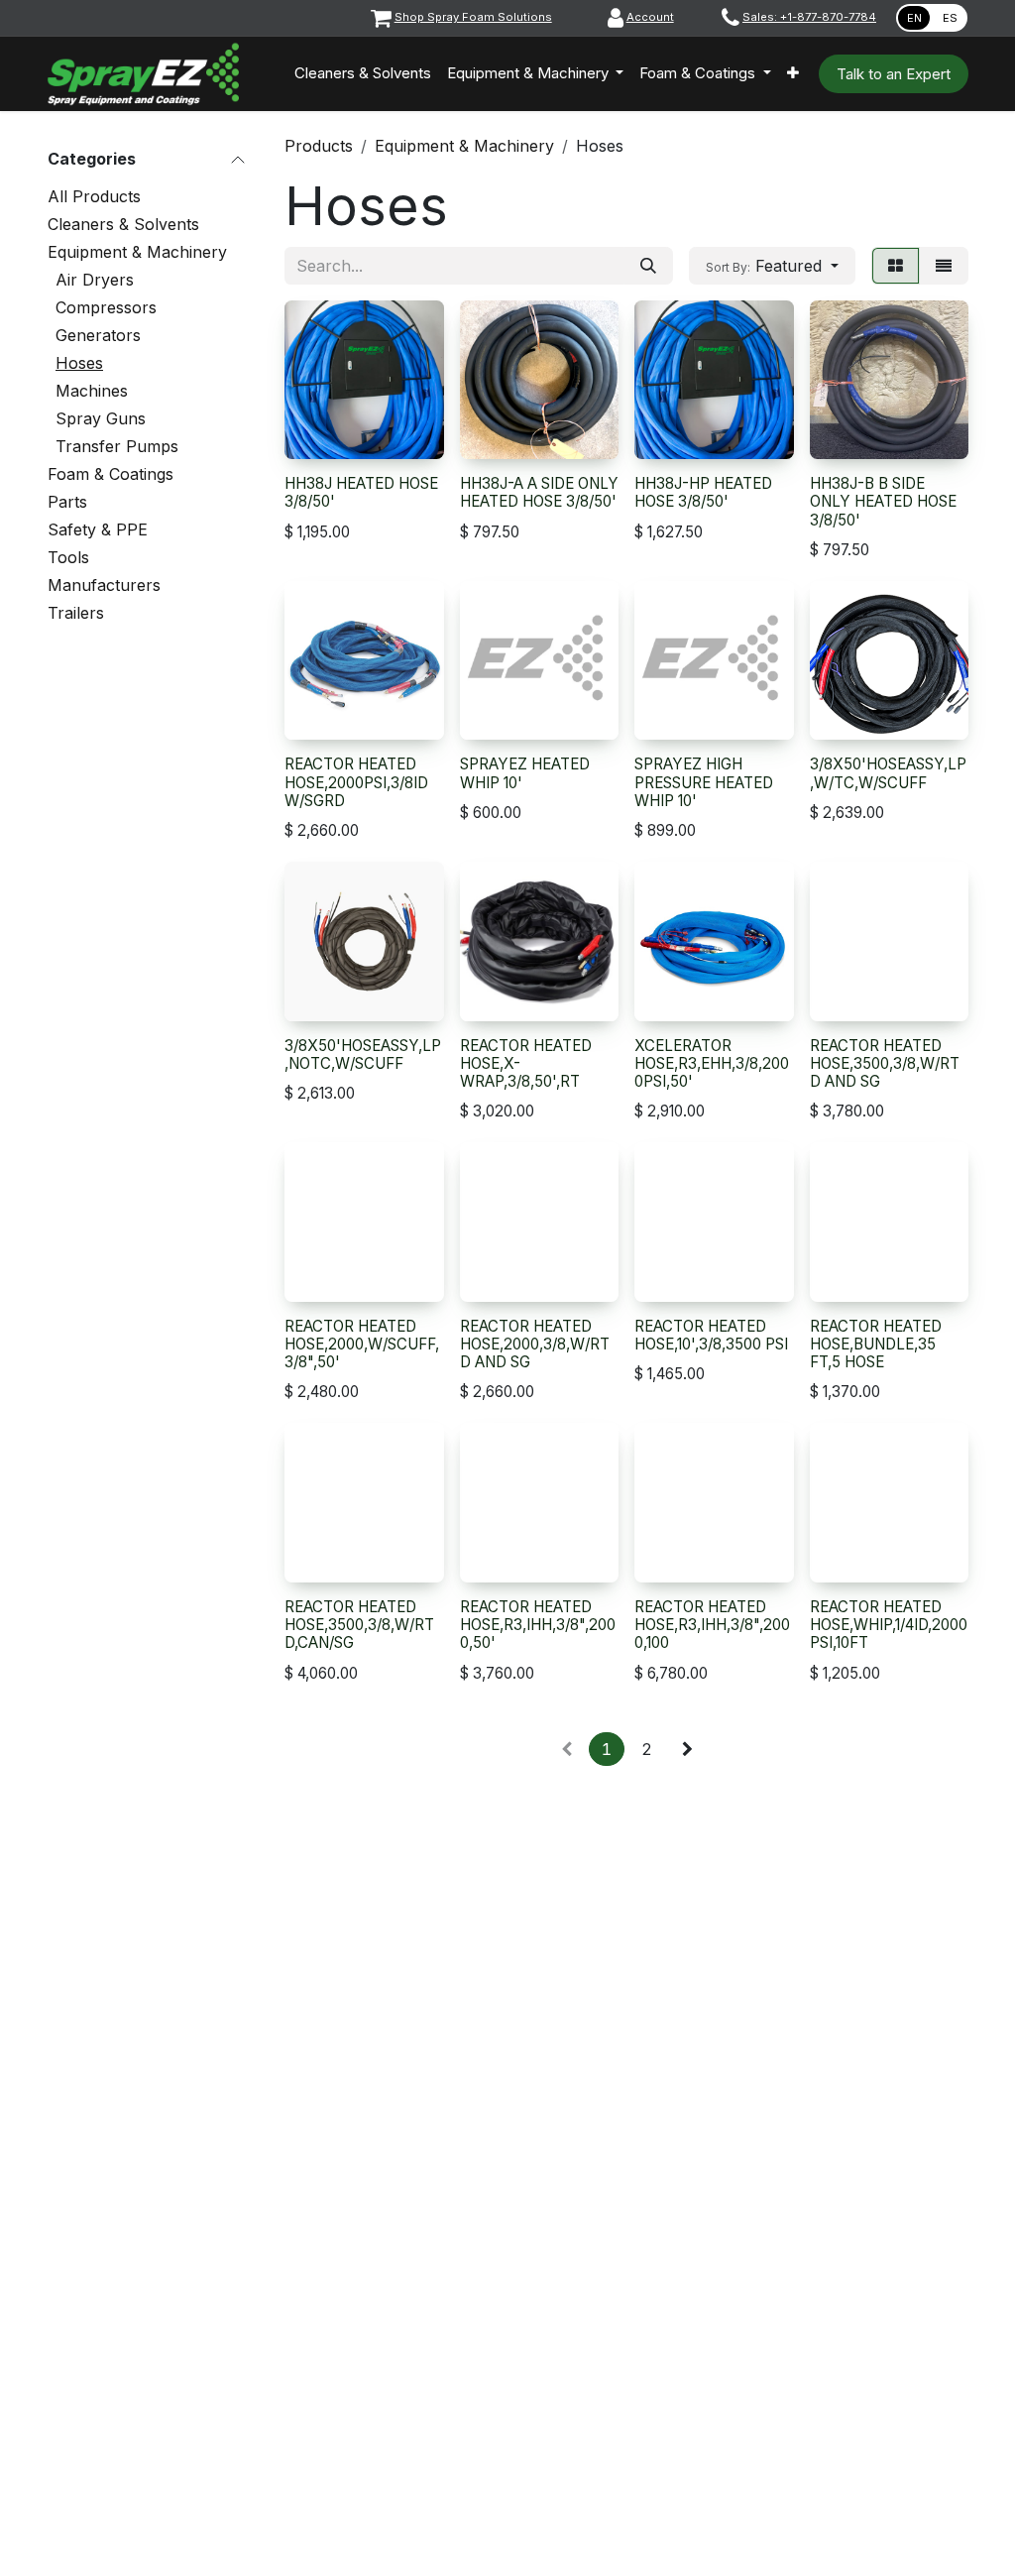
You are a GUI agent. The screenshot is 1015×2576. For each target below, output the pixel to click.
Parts (67, 502)
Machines (92, 391)
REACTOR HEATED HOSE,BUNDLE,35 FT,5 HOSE (876, 1344)
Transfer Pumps (117, 446)
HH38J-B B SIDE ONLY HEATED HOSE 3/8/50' (883, 501)
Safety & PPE (98, 529)
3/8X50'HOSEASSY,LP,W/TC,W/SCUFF (888, 773)
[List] (944, 266)
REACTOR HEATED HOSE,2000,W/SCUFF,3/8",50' (362, 1344)
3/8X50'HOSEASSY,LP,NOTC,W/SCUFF (363, 1054)
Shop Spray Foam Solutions (473, 17)
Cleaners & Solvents (123, 224)
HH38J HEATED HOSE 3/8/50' (361, 492)
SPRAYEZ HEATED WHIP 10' (525, 773)
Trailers (76, 613)
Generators (98, 335)
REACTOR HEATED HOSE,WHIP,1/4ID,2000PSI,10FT (889, 1625)
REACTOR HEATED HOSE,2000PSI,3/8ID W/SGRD (356, 782)
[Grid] (896, 266)
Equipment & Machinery (137, 252)
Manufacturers (104, 585)
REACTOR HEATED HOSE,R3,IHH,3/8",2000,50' (538, 1625)
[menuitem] (363, 74)
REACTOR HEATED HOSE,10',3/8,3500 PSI (711, 1335)
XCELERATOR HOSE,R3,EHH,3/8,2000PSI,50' (712, 1063)
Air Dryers (95, 280)
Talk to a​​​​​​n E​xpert (894, 74)
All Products (94, 196)
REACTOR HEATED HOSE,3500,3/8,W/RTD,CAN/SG (359, 1625)
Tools (68, 557)
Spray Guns (101, 418)
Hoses (79, 363)
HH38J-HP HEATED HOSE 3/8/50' (703, 492)
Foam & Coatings (111, 474)
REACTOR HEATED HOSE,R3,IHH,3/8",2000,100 (712, 1625)
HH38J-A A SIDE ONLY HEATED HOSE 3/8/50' (539, 492)
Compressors (106, 307)
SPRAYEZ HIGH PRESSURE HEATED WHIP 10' (704, 782)
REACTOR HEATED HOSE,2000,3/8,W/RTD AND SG (535, 1344)
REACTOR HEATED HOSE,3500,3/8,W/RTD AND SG (885, 1063)
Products (319, 146)
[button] (772, 266)
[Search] (648, 266)
